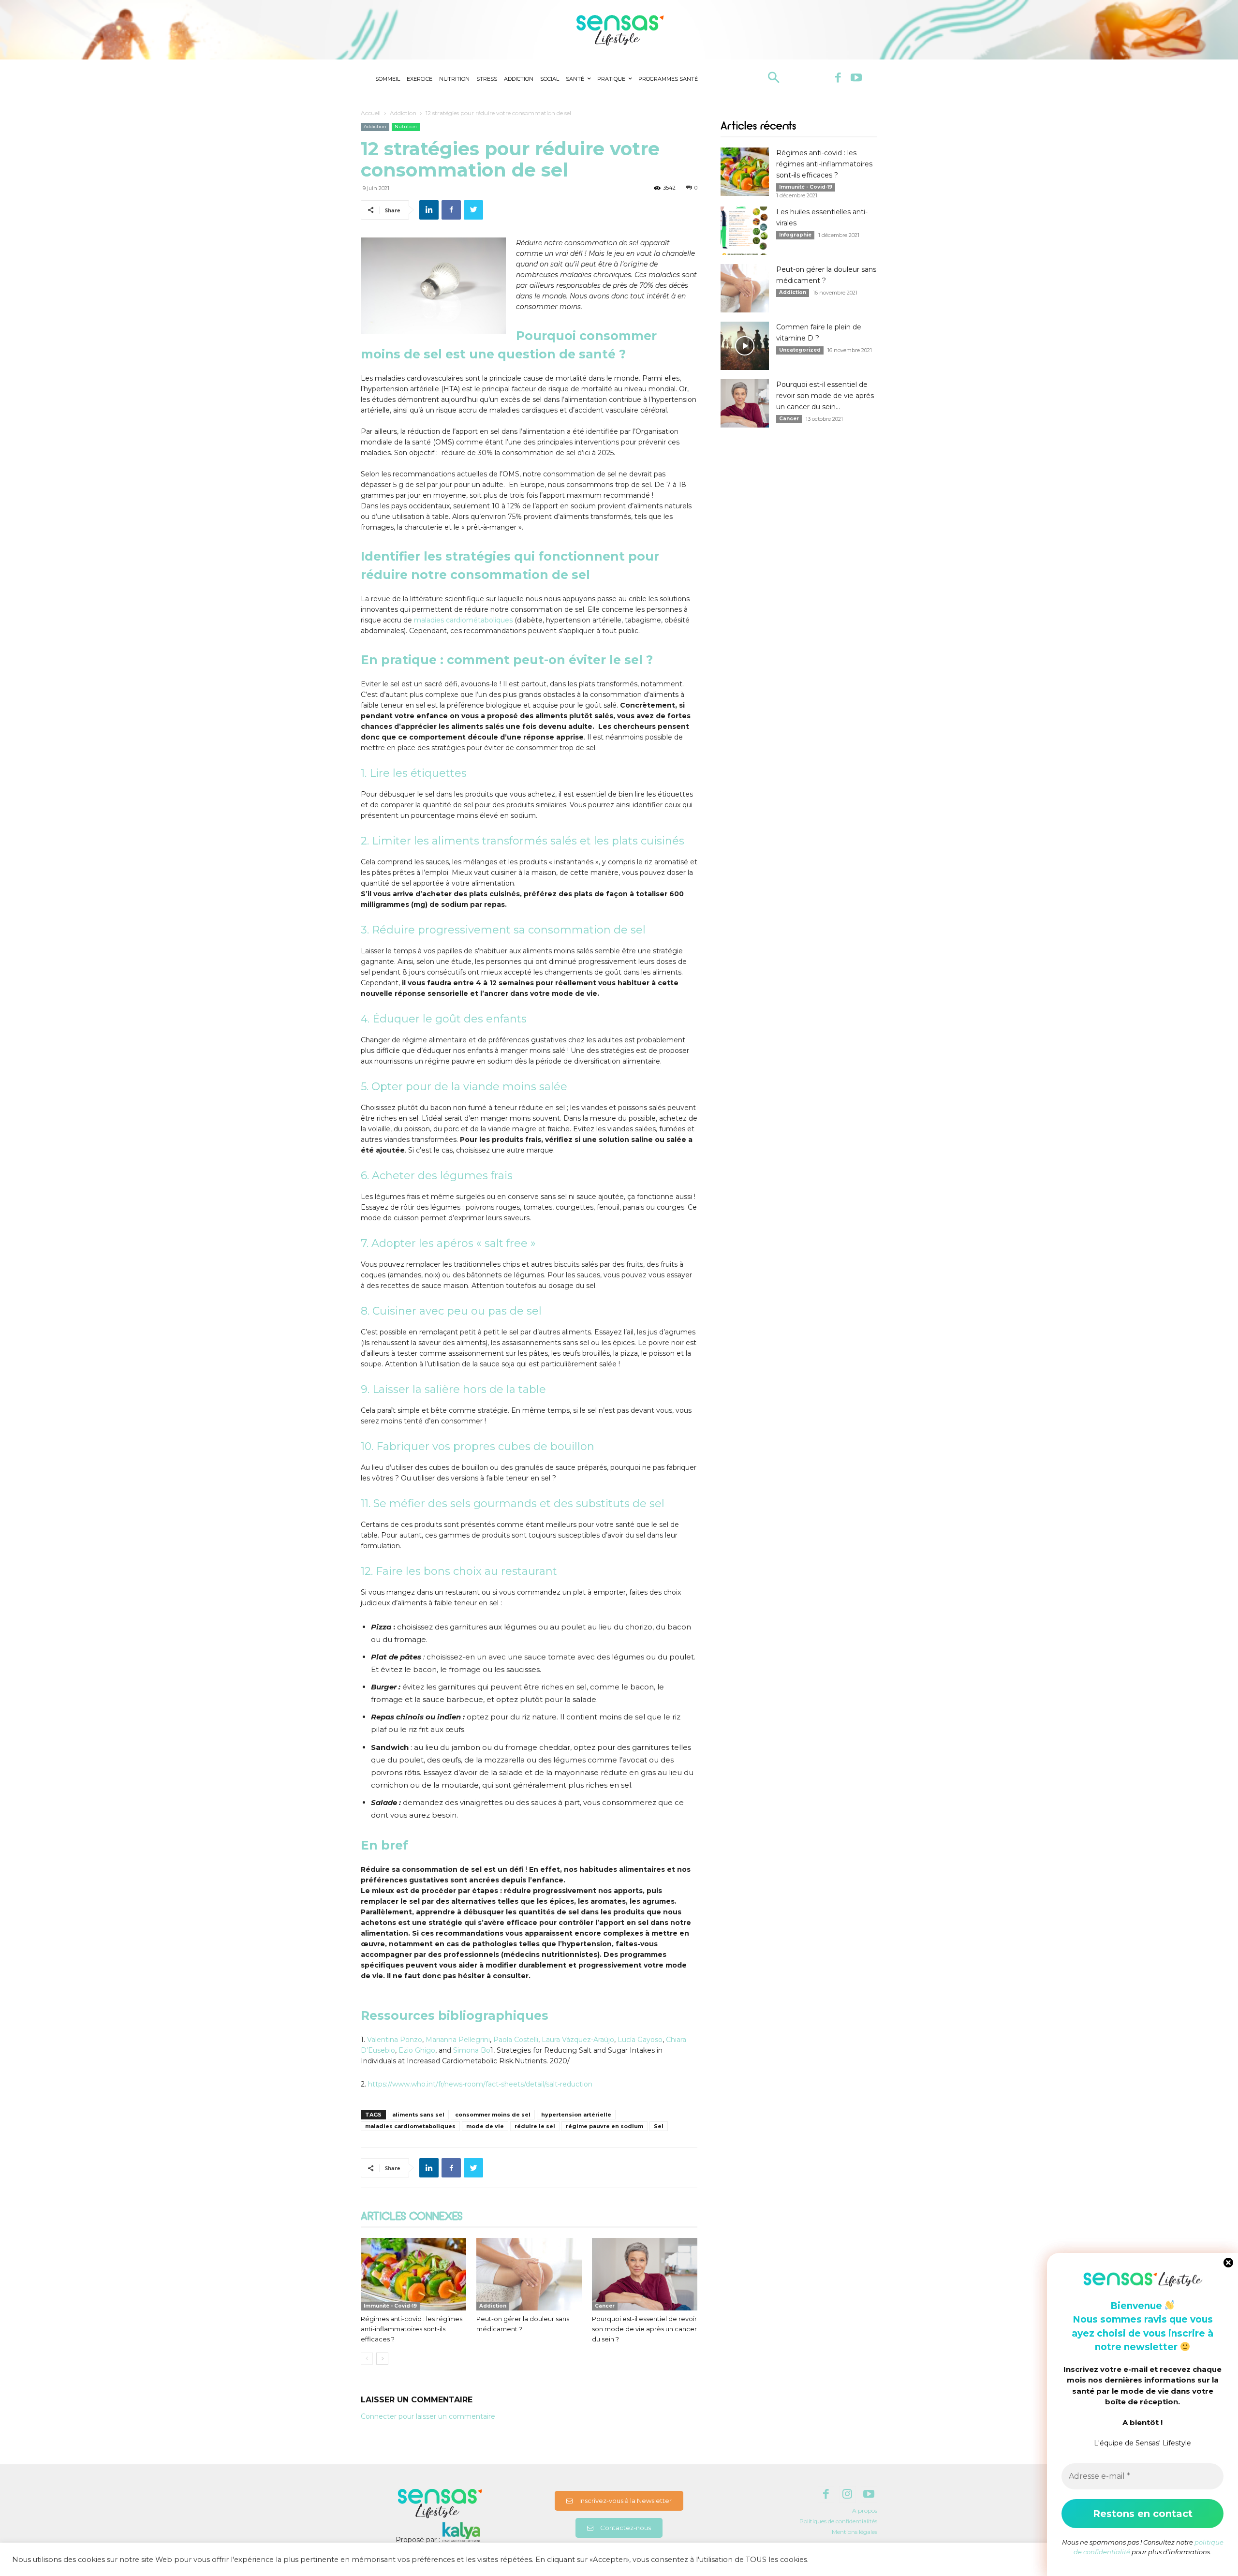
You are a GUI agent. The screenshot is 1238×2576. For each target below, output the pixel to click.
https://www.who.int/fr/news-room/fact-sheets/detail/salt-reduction (480, 2084)
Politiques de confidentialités (838, 2521)
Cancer (605, 2306)
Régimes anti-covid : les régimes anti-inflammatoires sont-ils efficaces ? (412, 2329)
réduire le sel (535, 2126)
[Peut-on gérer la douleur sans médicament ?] (529, 2274)
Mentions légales (855, 2532)
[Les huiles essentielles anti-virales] (745, 231)
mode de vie (485, 2126)
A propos (865, 2510)
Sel (659, 2126)
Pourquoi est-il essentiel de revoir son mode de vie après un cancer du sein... (825, 396)
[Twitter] (473, 210)
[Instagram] (847, 2495)
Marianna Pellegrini (458, 2040)
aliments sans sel (418, 2115)
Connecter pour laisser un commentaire (428, 2416)
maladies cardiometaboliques (410, 2126)
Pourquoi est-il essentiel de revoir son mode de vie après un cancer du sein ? (644, 2329)
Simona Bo (472, 2050)
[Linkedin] (429, 210)
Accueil (371, 113)
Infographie (795, 235)
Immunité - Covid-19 (390, 2306)
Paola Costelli (516, 2040)
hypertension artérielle (576, 2115)
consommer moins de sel (493, 2115)
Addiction (403, 113)
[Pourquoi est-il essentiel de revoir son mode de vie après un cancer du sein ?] (645, 2274)
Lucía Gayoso (640, 2040)
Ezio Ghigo (417, 2050)
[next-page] (382, 2359)
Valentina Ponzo (395, 2040)
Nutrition (406, 126)
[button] (774, 79)
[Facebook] (838, 78)
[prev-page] (367, 2359)
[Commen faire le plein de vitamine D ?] (745, 346)
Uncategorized (800, 350)
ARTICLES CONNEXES (412, 2217)
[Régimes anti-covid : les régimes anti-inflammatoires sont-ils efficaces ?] (413, 2274)
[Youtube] (856, 78)
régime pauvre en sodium (604, 2126)
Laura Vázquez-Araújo (578, 2040)
